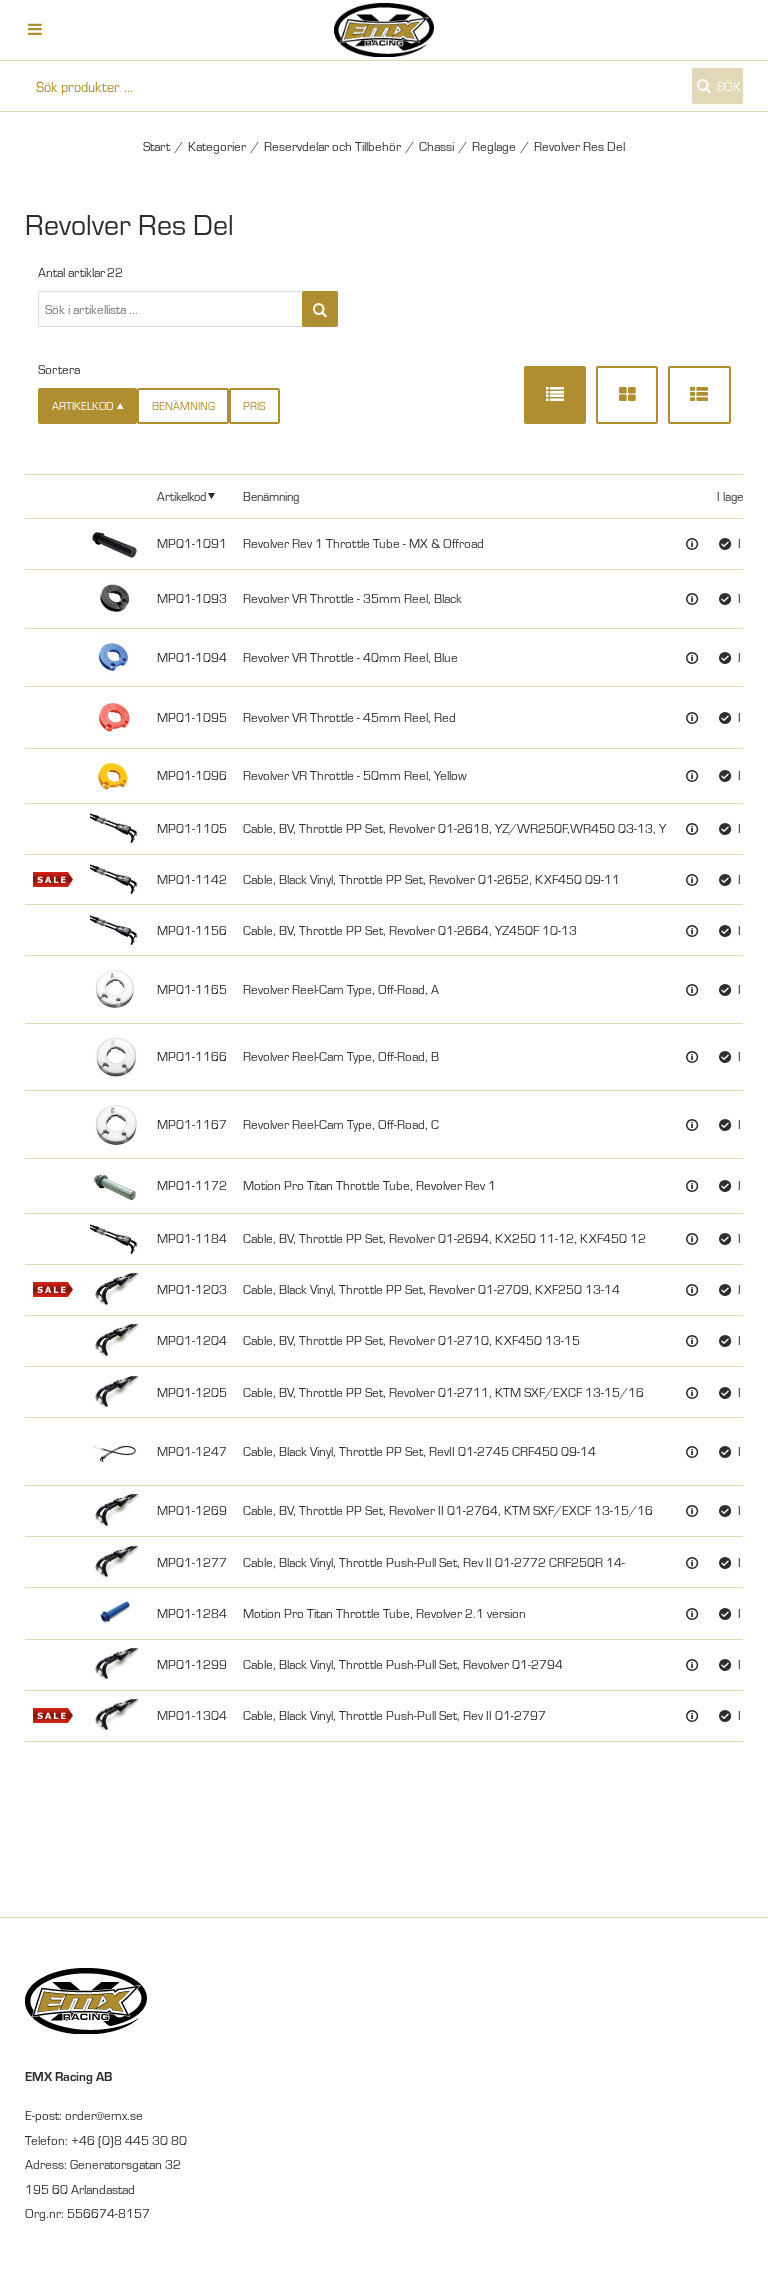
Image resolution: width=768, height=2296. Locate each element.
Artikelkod (181, 495)
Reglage (494, 146)
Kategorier (217, 146)
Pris (254, 405)
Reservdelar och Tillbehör (332, 146)
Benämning (183, 405)
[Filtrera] (320, 309)
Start (156, 146)
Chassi (436, 146)
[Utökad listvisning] (699, 394)
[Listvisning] (555, 394)
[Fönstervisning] (627, 394)
